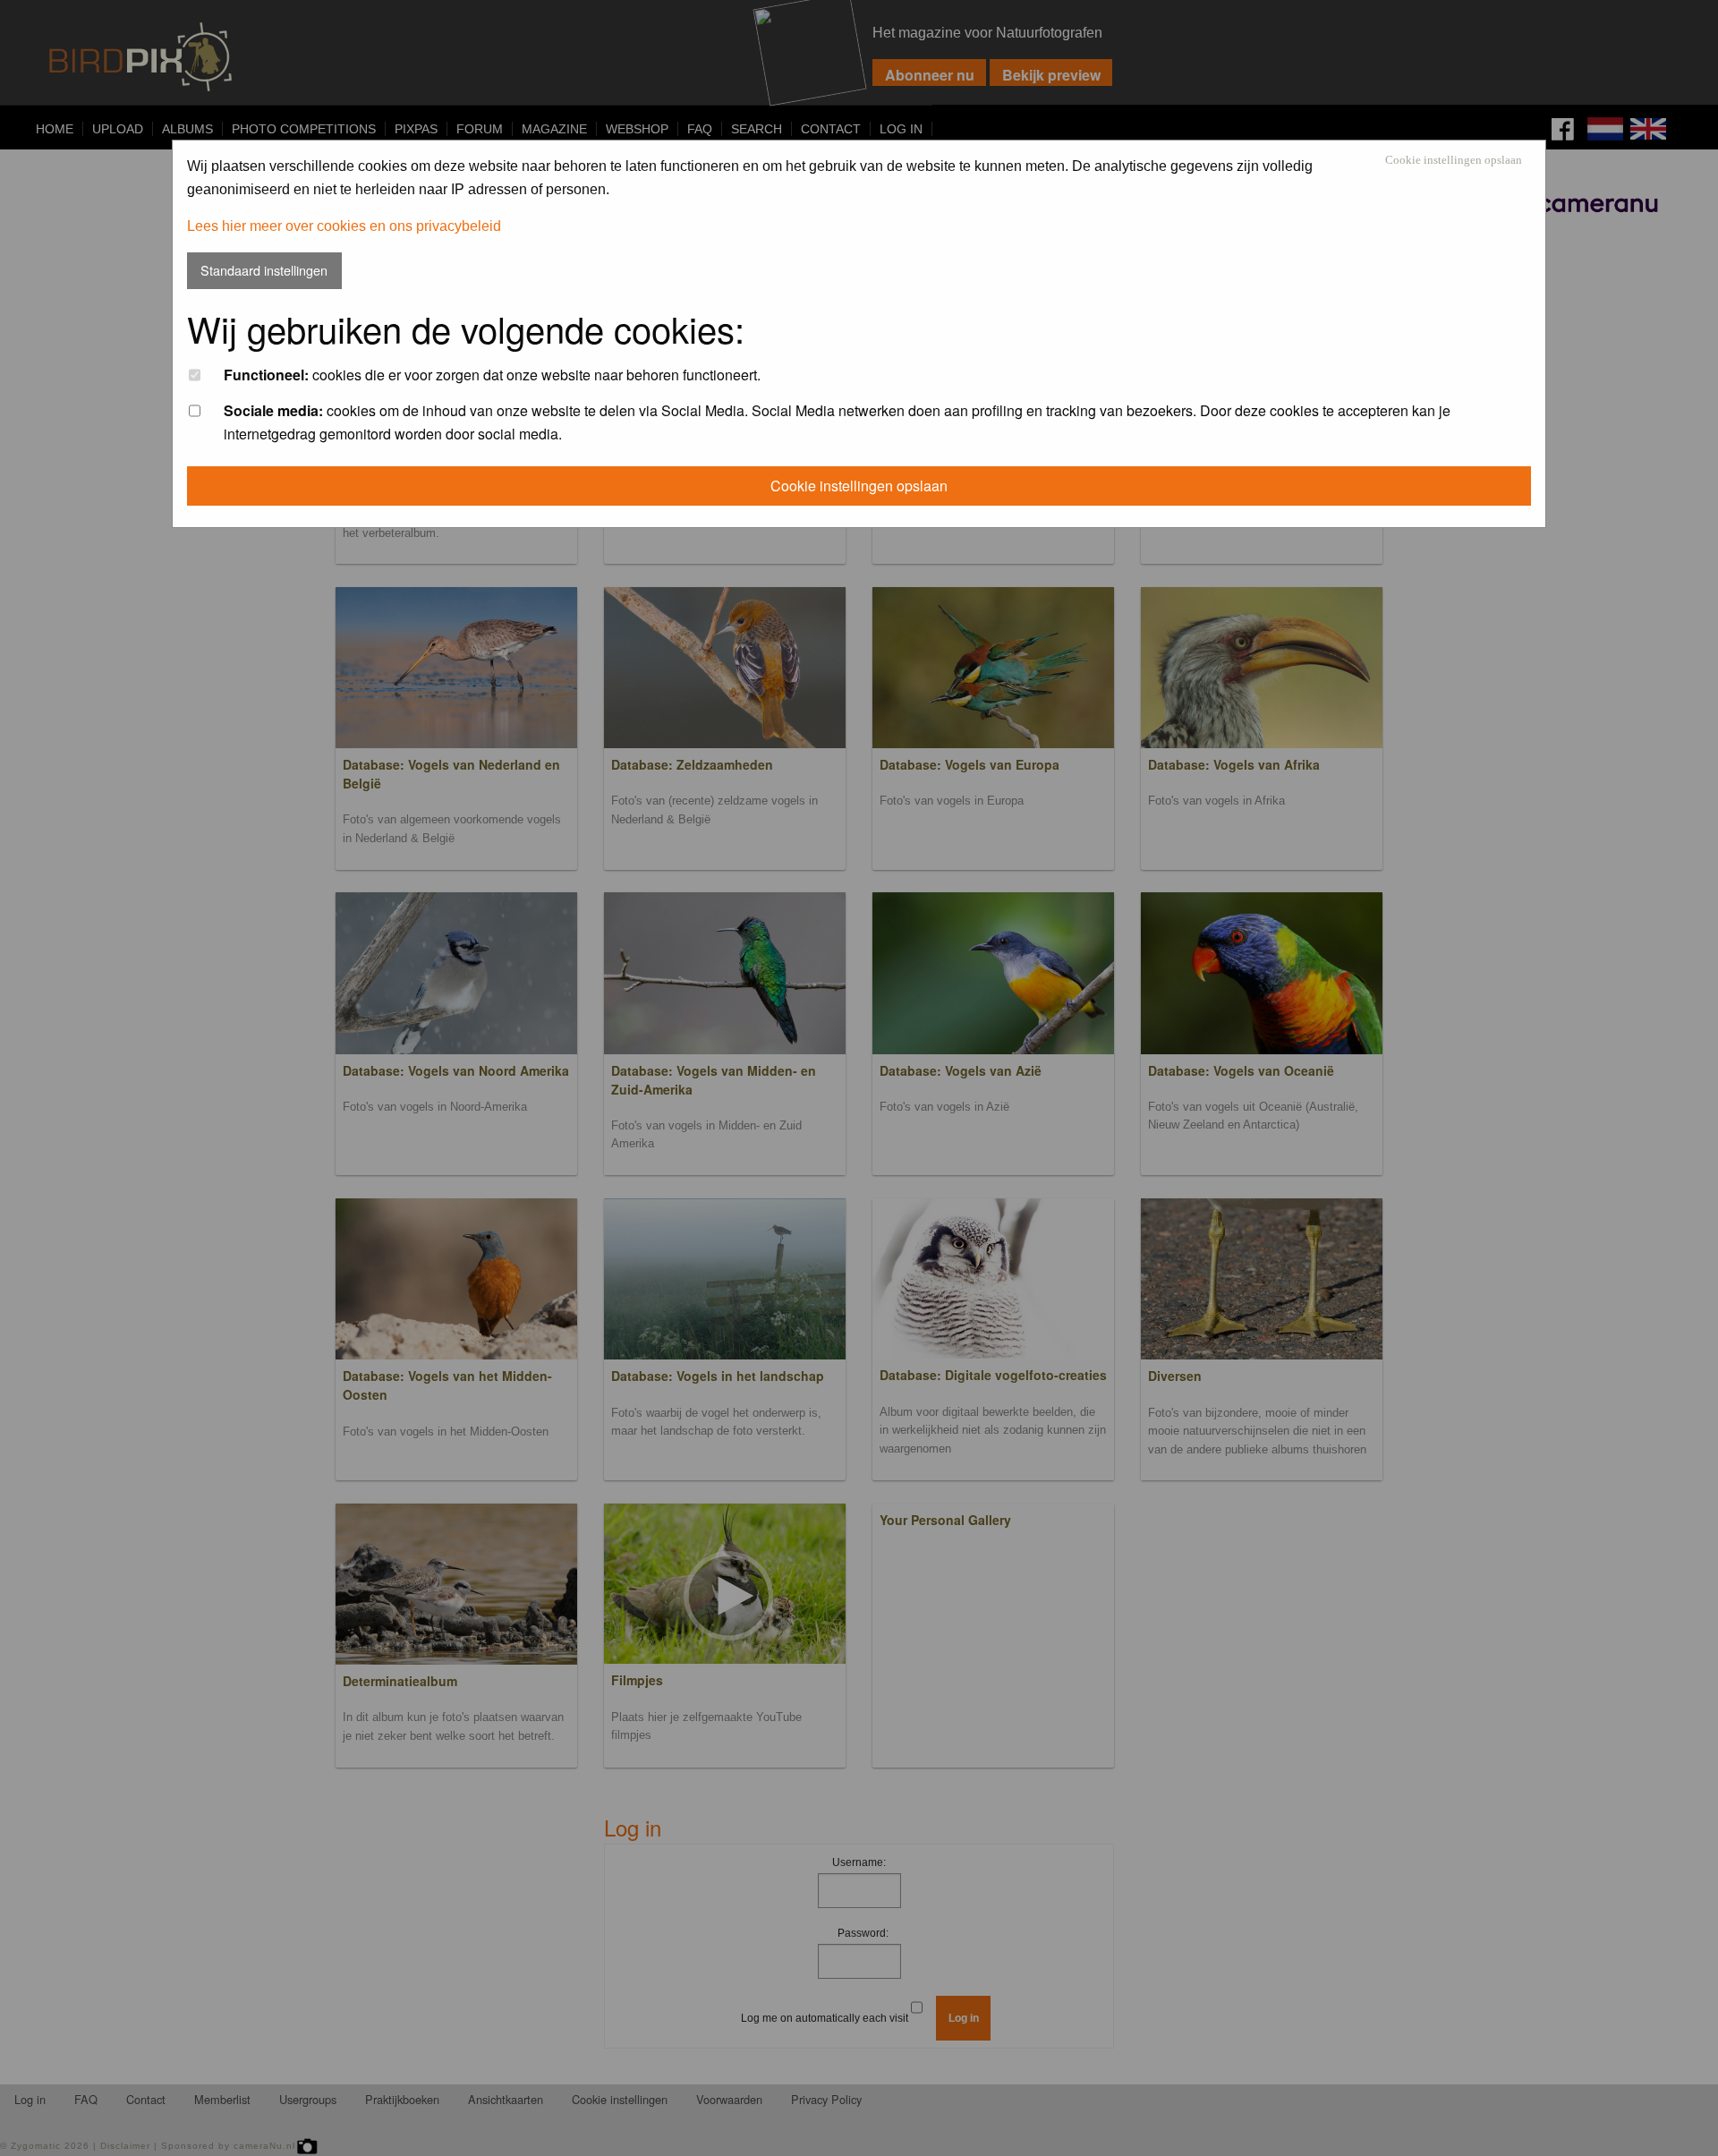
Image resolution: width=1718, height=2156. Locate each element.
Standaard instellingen (264, 270)
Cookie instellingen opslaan (1454, 161)
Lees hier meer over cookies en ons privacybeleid (344, 226)
